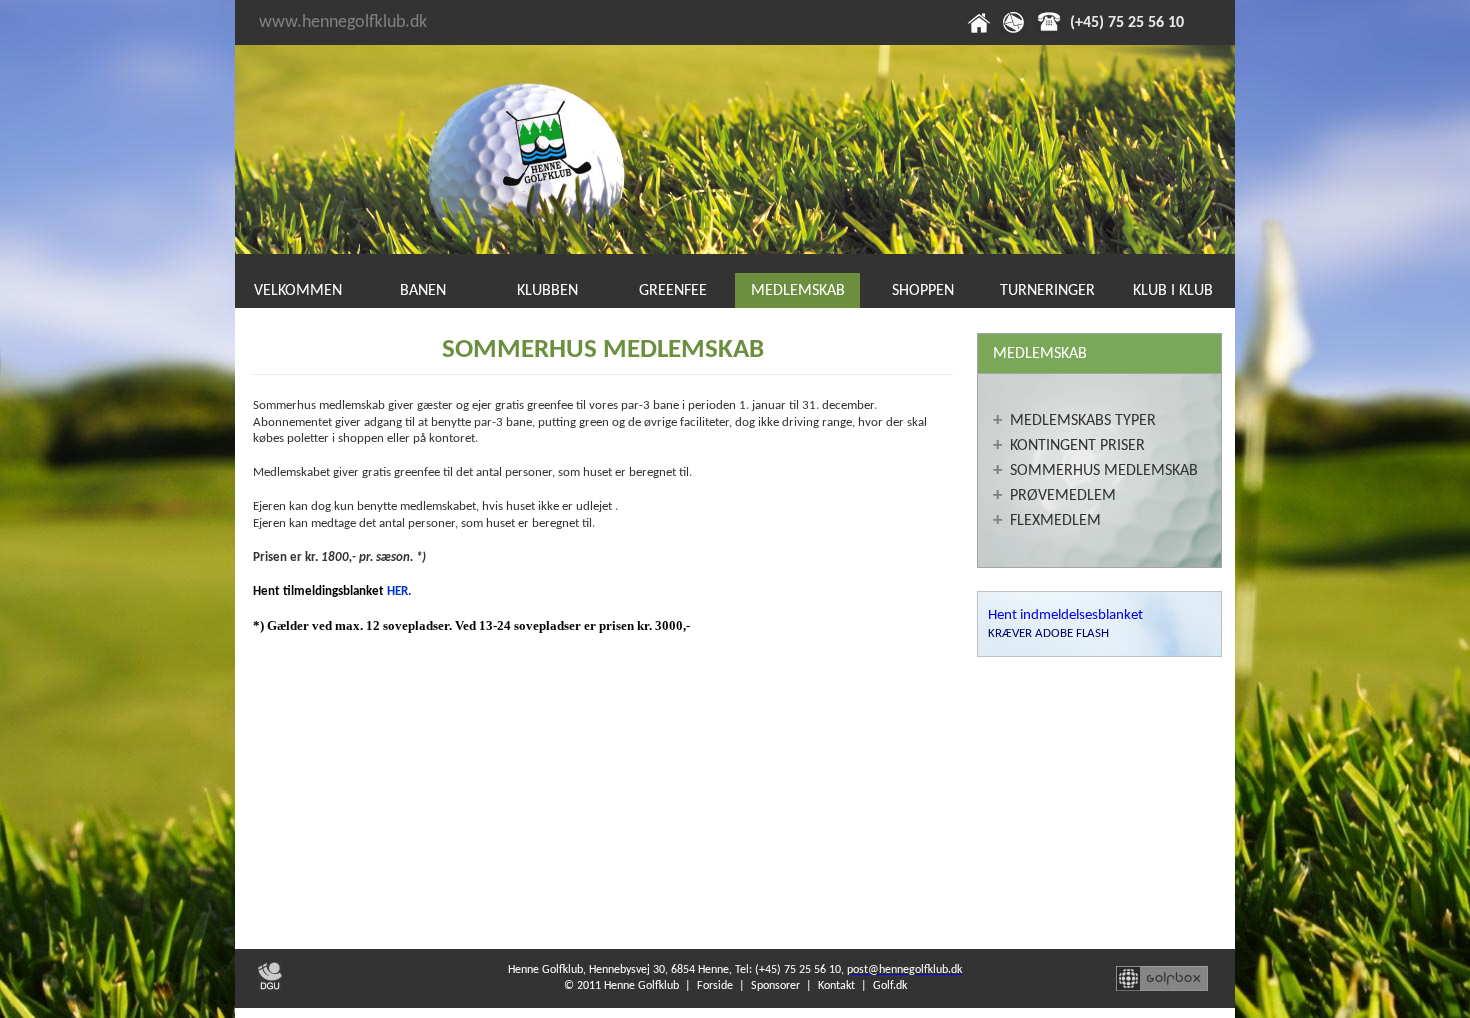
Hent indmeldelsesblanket (1065, 615)
